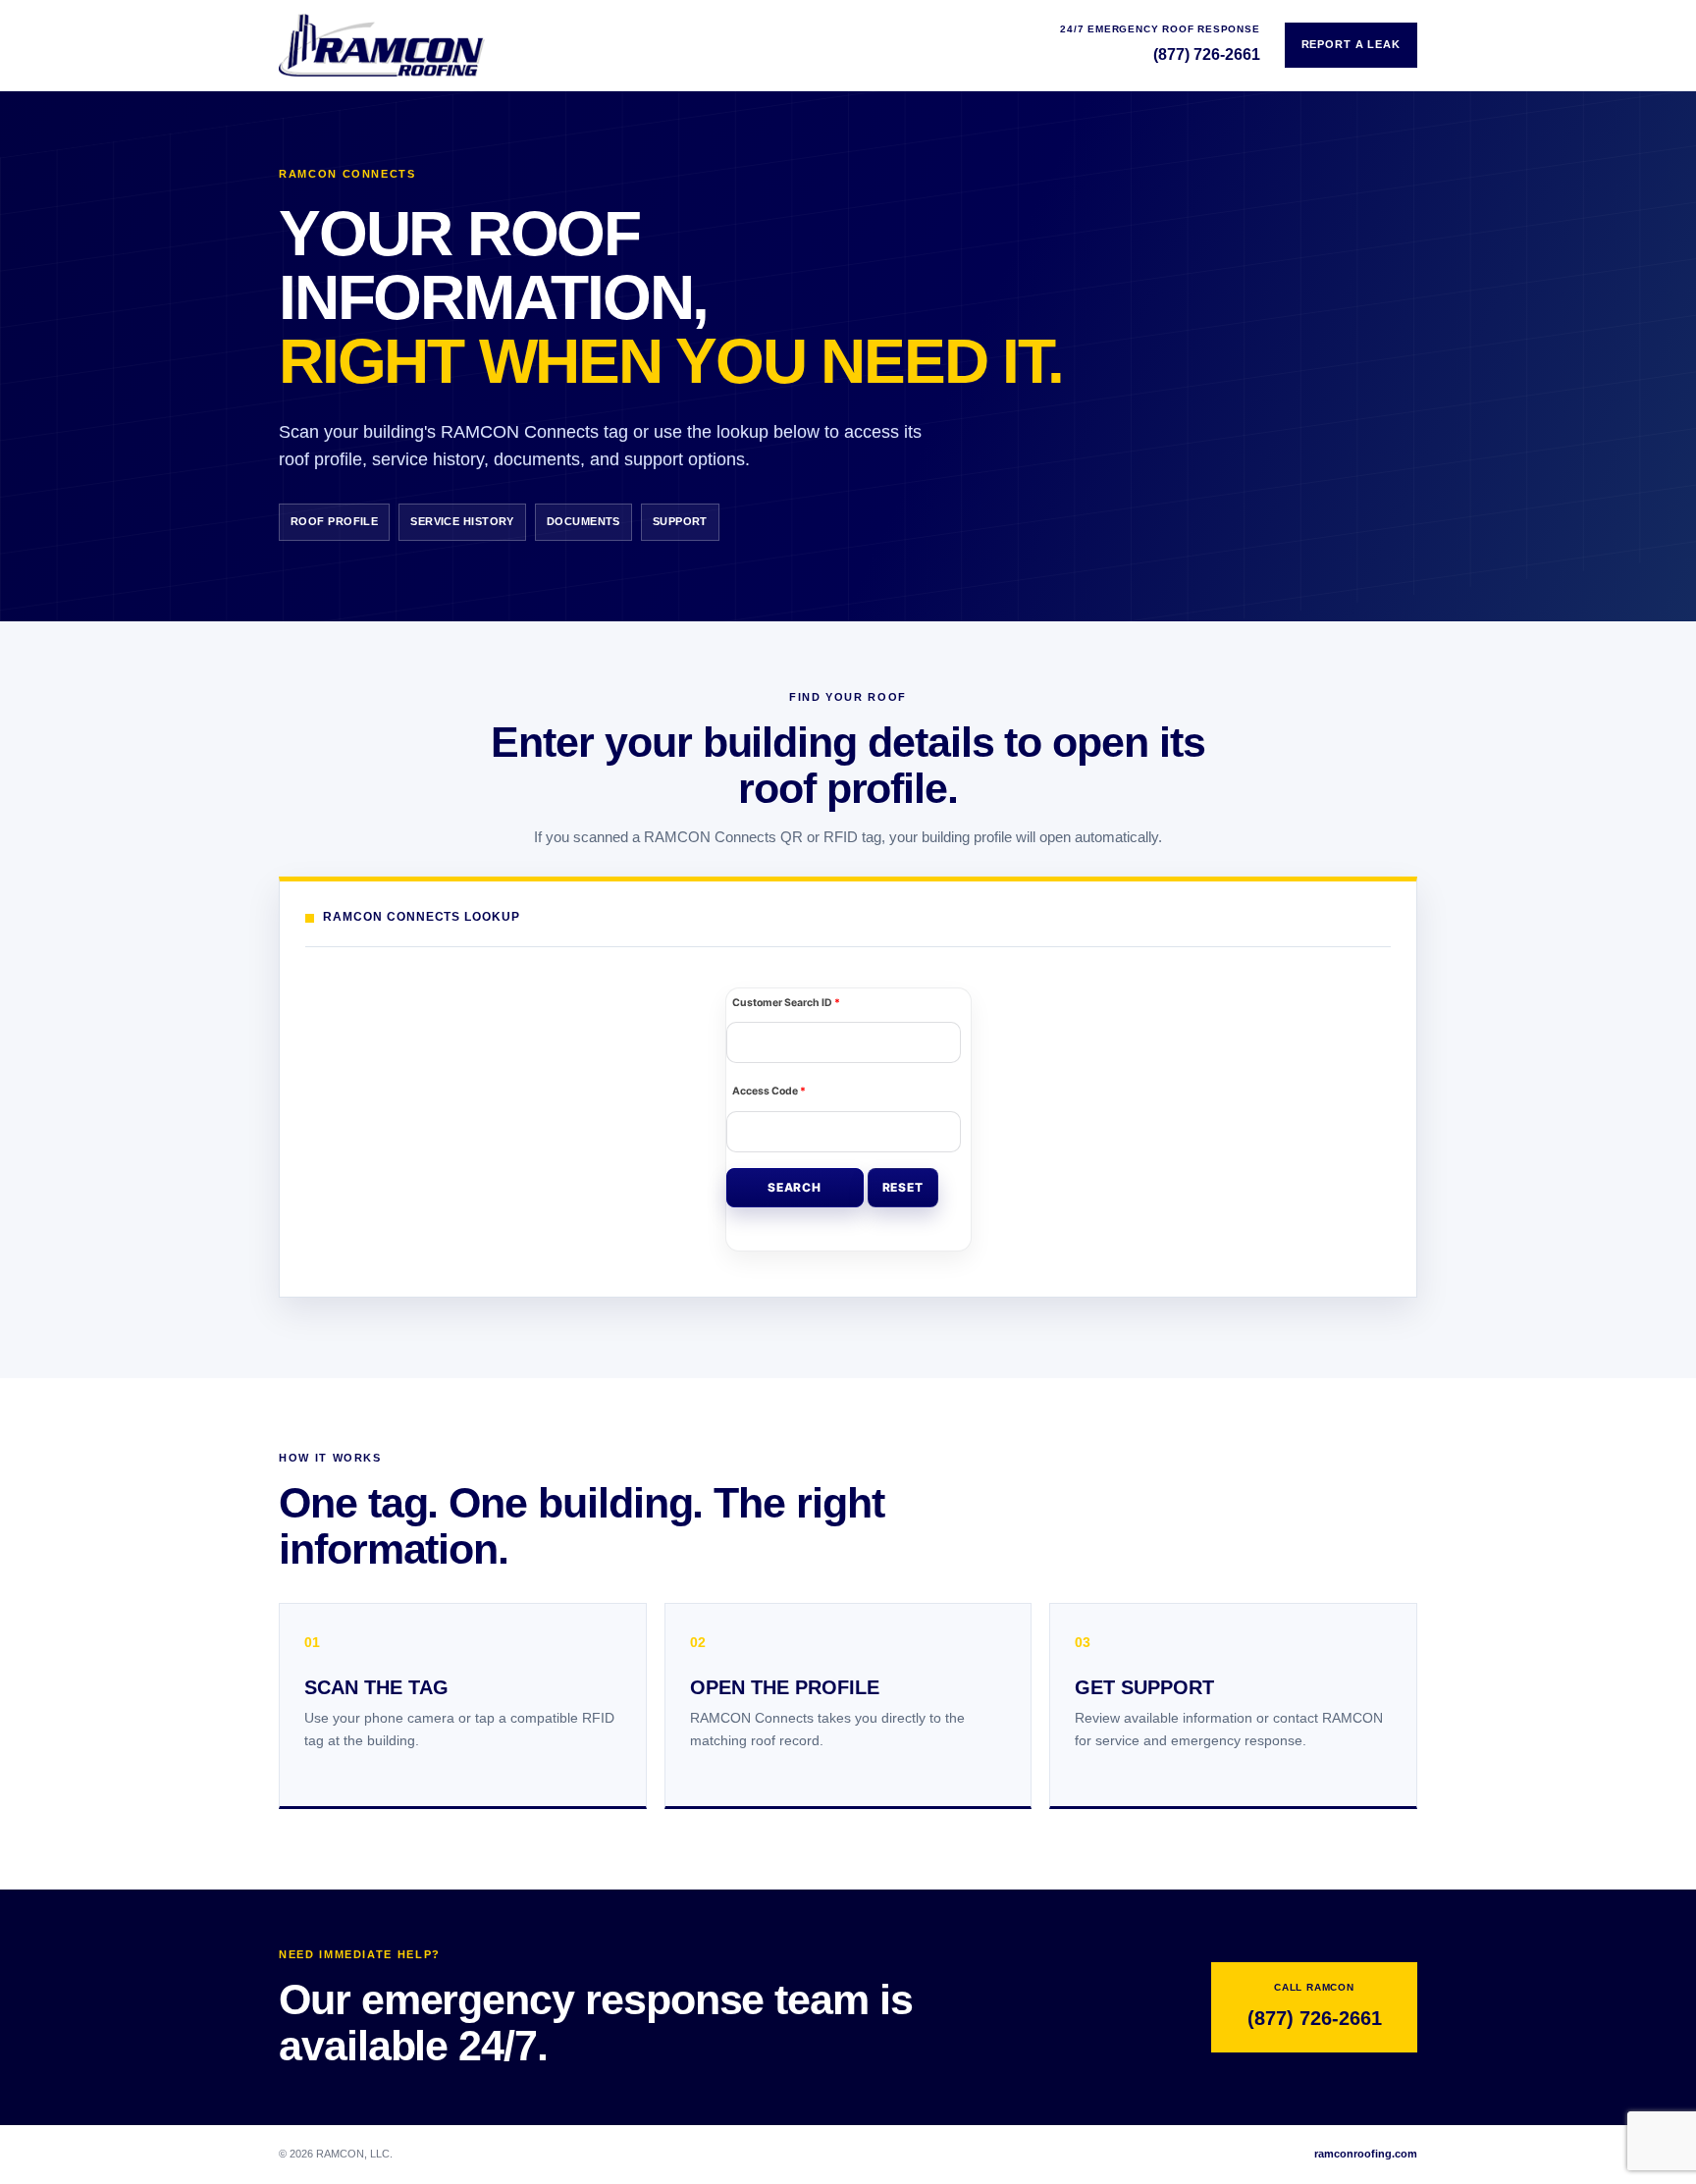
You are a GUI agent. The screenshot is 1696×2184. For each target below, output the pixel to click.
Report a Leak (1351, 44)
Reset (903, 1187)
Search (795, 1187)
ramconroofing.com (1366, 2154)
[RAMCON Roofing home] (382, 45)
